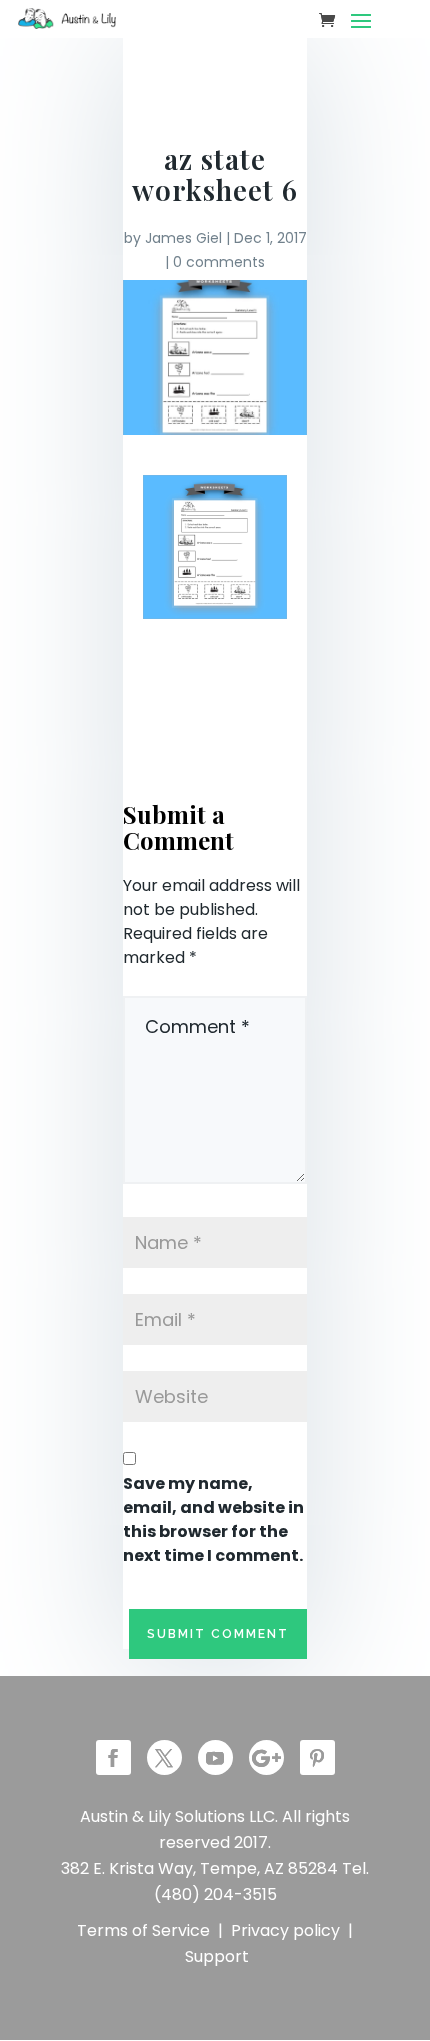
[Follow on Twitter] (164, 1757)
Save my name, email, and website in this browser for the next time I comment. (213, 1519)
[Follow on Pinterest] (317, 1757)
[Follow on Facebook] (113, 1757)
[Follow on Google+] (266, 1757)
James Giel (183, 238)
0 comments (219, 262)
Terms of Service (143, 1930)
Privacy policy (285, 1930)
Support (217, 1956)
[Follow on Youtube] (215, 1757)
